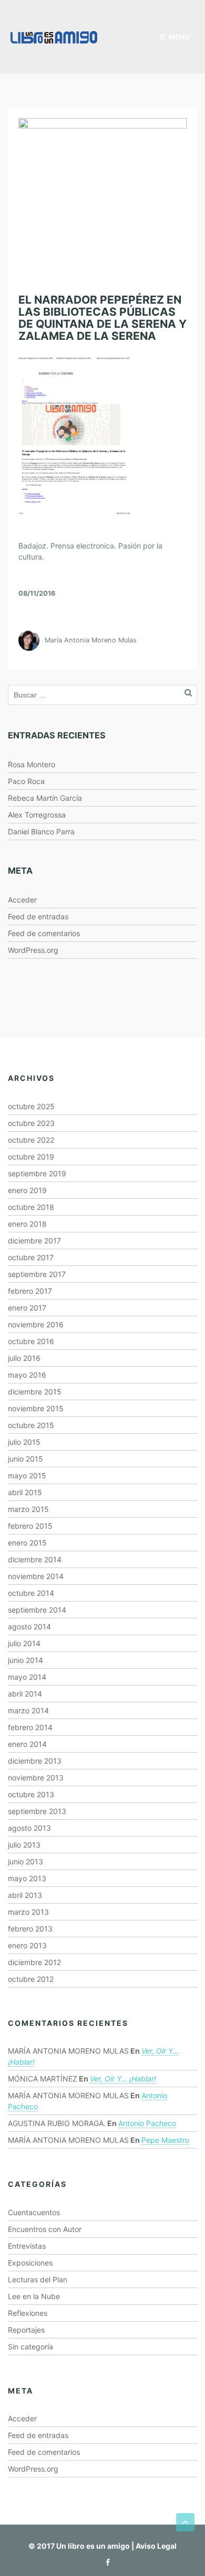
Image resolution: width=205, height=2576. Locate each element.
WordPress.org (33, 950)
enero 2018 (27, 1224)
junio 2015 (25, 1459)
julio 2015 (24, 1442)
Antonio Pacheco (147, 2123)
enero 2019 (27, 1190)
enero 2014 (27, 1744)
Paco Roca (26, 781)
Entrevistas (27, 2246)
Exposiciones (30, 2263)
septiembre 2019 (37, 1173)
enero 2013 (27, 1945)
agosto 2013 (29, 1828)
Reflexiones (28, 2313)
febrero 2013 (30, 1929)
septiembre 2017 (37, 1274)
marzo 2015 (28, 1509)
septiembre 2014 (37, 1610)
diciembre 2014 (35, 1559)
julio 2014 (24, 1643)
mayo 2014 (27, 1677)
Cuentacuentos (34, 2212)
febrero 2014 (30, 1727)
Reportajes (26, 2330)
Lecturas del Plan (38, 2279)
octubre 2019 (31, 1157)
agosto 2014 (29, 1627)
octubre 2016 (31, 1341)
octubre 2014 (31, 1593)
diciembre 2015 (35, 1392)
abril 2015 (25, 1492)
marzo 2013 (28, 1912)
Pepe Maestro (165, 2140)
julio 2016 (24, 1358)
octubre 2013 (31, 1794)
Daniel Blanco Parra (41, 831)
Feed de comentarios (44, 933)
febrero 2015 (30, 1526)
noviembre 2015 (36, 1408)
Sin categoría (30, 2347)
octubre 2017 (31, 1257)
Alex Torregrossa (37, 815)
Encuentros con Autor (45, 2229)
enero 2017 (27, 1308)
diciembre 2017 (34, 1241)
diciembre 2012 (34, 1962)
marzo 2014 (28, 1710)
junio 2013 (25, 1861)
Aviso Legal (156, 2546)
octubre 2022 (31, 1140)
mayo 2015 (27, 1475)
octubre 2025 (31, 1106)
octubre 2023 (31, 1123)
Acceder (22, 900)
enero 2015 (27, 1543)
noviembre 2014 (36, 1576)
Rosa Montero (32, 764)
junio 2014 (25, 1660)
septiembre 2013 (37, 1811)
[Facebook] (105, 2562)
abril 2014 (25, 1694)
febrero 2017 (30, 1291)
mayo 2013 (27, 1878)
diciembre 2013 (35, 1761)
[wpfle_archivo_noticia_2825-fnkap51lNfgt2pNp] (74, 435)
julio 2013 (24, 1845)
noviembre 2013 (36, 1778)
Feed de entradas (38, 916)
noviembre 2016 (36, 1324)
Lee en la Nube (34, 2296)
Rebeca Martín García (45, 798)
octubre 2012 (31, 1979)
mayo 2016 (27, 1375)
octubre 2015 (31, 1425)
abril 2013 (25, 1895)
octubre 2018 (31, 1207)
